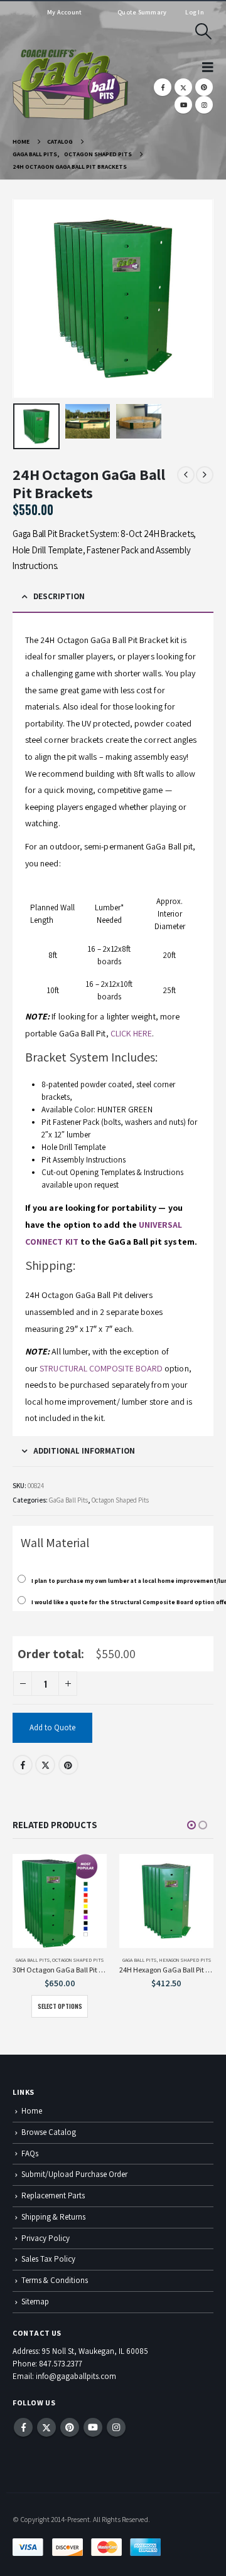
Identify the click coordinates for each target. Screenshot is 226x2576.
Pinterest (68, 1765)
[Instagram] (204, 105)
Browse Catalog (49, 2132)
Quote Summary (142, 12)
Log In (195, 12)
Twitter (45, 1765)
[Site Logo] (70, 85)
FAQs (30, 2153)
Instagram (116, 2427)
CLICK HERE (132, 1033)
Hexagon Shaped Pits (185, 1960)
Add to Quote (52, 1727)
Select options (60, 2006)
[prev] (186, 475)
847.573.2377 (61, 2364)
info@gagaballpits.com (76, 2376)
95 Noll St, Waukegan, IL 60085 (95, 2351)
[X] (183, 87)
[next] (205, 475)
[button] (204, 31)
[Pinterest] (204, 87)
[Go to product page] (60, 1901)
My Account (65, 12)
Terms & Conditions (55, 2280)
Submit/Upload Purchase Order (74, 2174)
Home (32, 2111)
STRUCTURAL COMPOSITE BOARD (101, 1368)
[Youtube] (183, 105)
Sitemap (35, 2302)
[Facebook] (163, 87)
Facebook (23, 1765)
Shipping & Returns (53, 2217)
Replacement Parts (53, 2195)
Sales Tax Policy (48, 2259)
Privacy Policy (46, 2238)
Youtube (93, 2427)
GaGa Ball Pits (68, 1500)
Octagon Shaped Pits (120, 1500)
